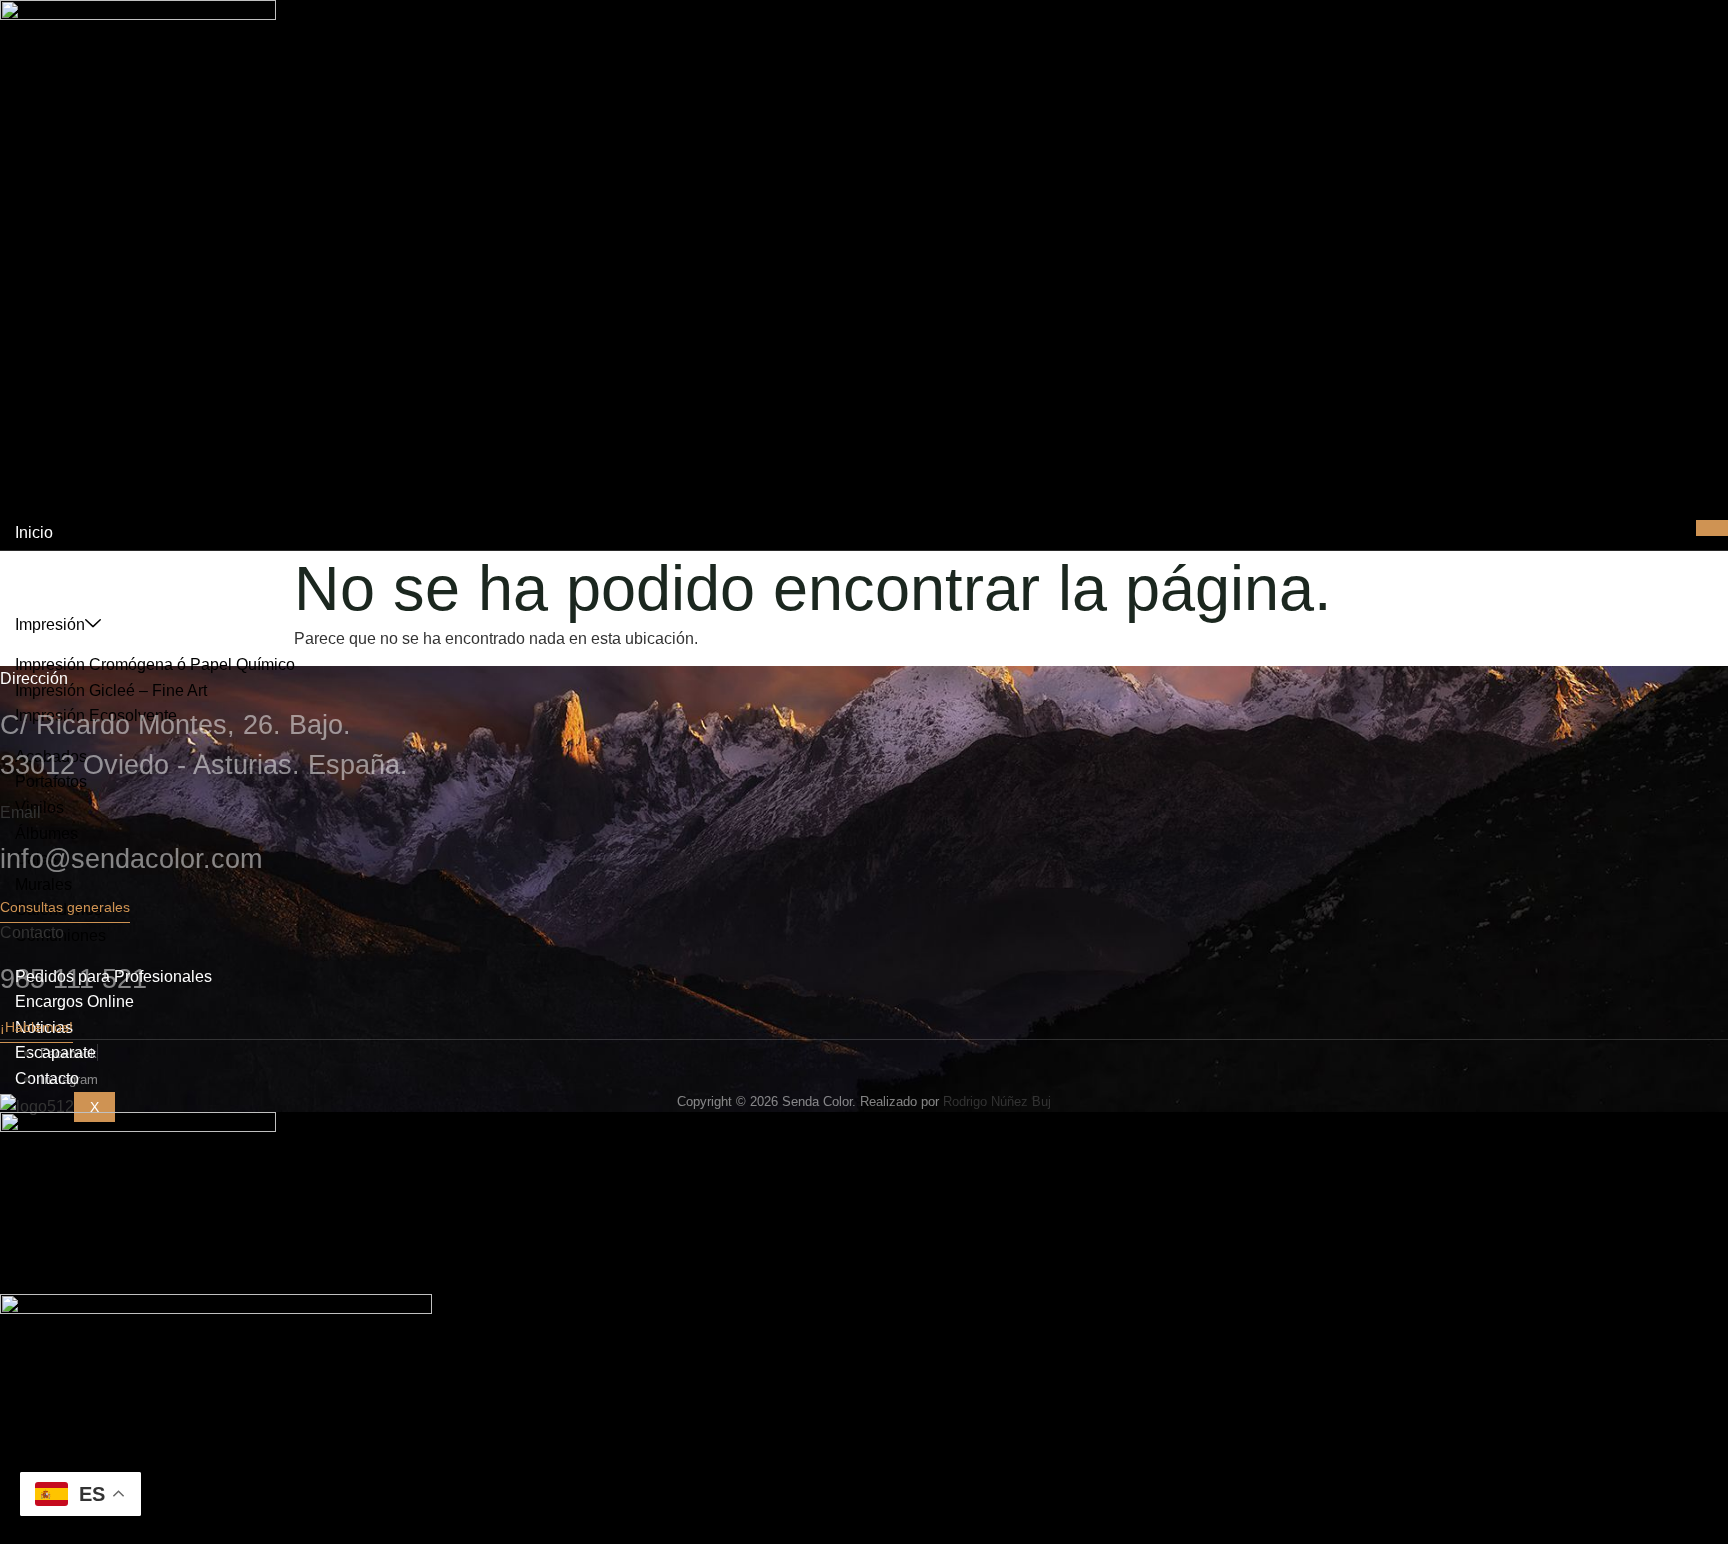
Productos (51, 583)
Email (20, 812)
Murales (43, 884)
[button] (65, 911)
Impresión (50, 624)
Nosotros (47, 557)
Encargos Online (74, 1001)
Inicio (34, 532)
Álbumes (46, 833)
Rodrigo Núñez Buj (997, 1101)
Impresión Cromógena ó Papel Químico (155, 664)
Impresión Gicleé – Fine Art (111, 690)
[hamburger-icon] (1712, 528)
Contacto (32, 932)
